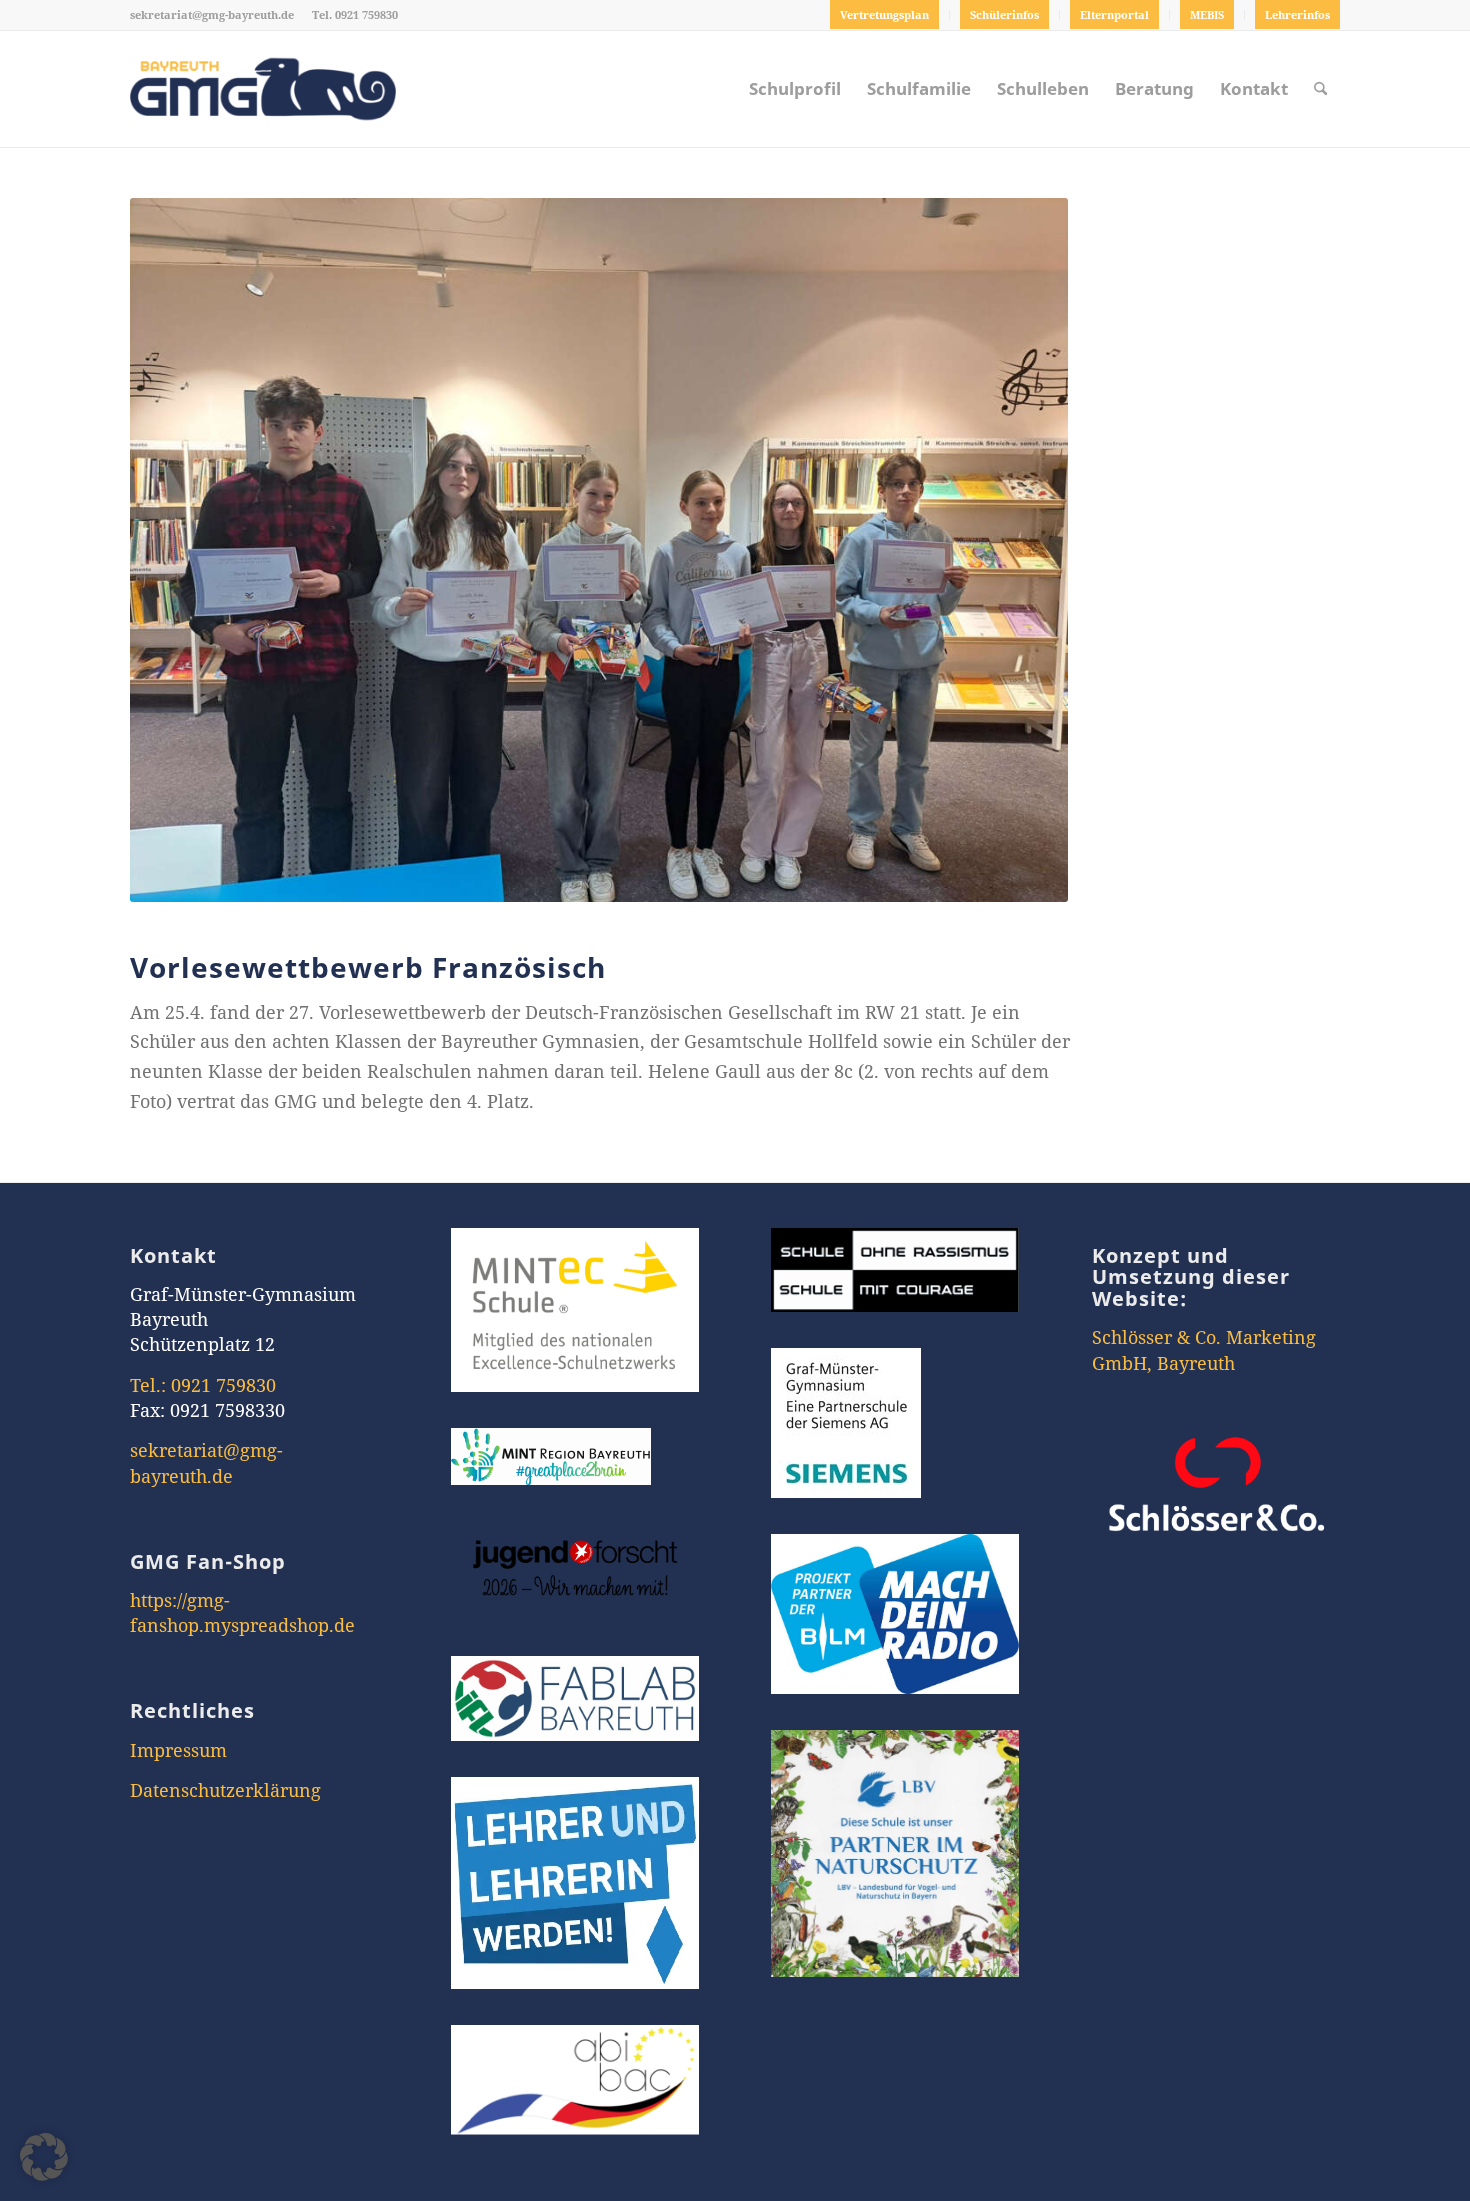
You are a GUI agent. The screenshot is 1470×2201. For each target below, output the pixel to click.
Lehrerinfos (1297, 14)
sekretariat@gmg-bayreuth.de (212, 14)
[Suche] (1320, 89)
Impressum (178, 1750)
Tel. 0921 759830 (355, 14)
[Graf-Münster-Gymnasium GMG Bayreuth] (263, 89)
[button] (44, 2157)
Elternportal (1114, 14)
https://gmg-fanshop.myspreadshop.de (242, 1612)
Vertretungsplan (884, 14)
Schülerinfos (1004, 14)
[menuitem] (885, 15)
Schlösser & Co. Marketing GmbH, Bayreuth (1204, 1349)
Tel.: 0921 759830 (203, 1385)
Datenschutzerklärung (225, 1790)
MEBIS (1207, 14)
